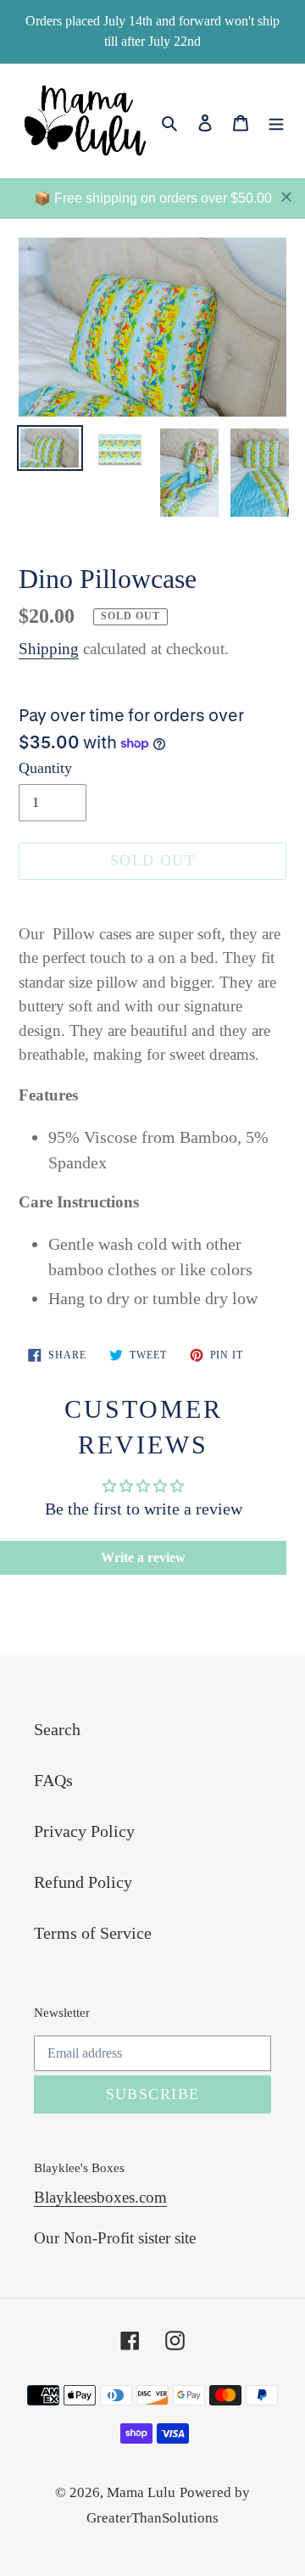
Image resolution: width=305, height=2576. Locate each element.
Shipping (49, 649)
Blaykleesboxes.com (100, 2197)
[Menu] (276, 120)
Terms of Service (93, 1933)
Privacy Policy (84, 1831)
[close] (286, 197)
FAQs (53, 1780)
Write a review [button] (143, 1557)
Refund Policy (83, 1882)
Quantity (45, 768)
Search (57, 1729)
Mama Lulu (141, 2492)
